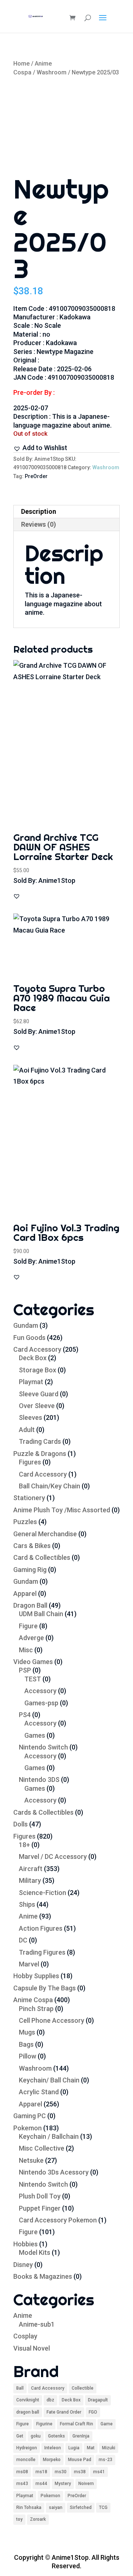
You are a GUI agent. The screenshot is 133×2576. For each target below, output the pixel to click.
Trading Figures (42, 1952)
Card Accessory (37, 1349)
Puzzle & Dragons (40, 1454)
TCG (103, 2507)
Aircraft (31, 1869)
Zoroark (38, 2519)
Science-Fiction (42, 1893)
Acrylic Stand (39, 2092)
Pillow (28, 2056)
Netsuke (31, 2160)
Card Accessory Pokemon (58, 2220)
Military (30, 1880)
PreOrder (36, 476)
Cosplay (25, 2336)
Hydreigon (27, 2448)
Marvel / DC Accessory (53, 1856)
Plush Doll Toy (40, 2196)
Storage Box (37, 1370)
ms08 (22, 2472)
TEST (33, 1679)
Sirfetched (81, 2507)
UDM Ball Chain (41, 1614)
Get (20, 2436)
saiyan (56, 2507)
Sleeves (30, 1417)
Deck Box (33, 1358)
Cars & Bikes (32, 1546)
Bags (26, 2044)
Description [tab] (39, 511)
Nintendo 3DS (39, 1780)
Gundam (26, 1325)
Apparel (25, 1594)
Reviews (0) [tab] (39, 524)
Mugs (27, 2032)
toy (19, 2519)
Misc (26, 1650)
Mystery (63, 2484)
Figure (28, 1626)
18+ (24, 1845)
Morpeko (52, 2460)
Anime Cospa (33, 2000)
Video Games (33, 1662)
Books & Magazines (43, 2276)
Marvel (29, 1964)
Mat (91, 2448)
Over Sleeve (37, 1406)
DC (23, 1940)
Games (35, 1735)
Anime (28, 1916)
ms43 (22, 2484)
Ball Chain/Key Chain (50, 1486)
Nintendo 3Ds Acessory (54, 2172)
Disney (23, 2265)
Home (21, 64)
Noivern (86, 2484)
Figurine (44, 2424)
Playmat (31, 1382)
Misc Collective (42, 2148)
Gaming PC (30, 2116)
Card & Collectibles (42, 1557)
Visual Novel (32, 2348)
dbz (50, 2400)
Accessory (40, 1691)
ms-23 (105, 2460)
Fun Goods (29, 1338)
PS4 (25, 1715)
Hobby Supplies (36, 1976)
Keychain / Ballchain (49, 2136)
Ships (27, 1904)
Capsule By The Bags (45, 1988)
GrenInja (81, 2436)
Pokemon (28, 2128)
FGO (93, 2412)
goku (36, 2436)
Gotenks (57, 2436)
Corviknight (28, 2400)
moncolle (26, 2460)
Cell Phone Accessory (52, 2020)
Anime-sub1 (37, 2324)
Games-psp (41, 1703)
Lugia (74, 2448)
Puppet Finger (40, 2208)
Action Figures (41, 1928)
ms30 (61, 2472)
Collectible (83, 2388)
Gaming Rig (30, 1570)
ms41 (99, 2472)
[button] (40, 448)
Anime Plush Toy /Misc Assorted (62, 1510)
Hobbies (25, 2244)
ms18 (41, 2472)
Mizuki (109, 2448)
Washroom (52, 72)
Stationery (29, 1498)
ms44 (41, 2484)
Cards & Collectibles (43, 1812)
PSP (25, 1670)
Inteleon (53, 2448)
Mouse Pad (80, 2460)
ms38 (80, 2472)
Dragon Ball (30, 1605)
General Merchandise (45, 1534)
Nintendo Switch (43, 1747)
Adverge (31, 1638)
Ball (20, 2388)
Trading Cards (40, 1441)
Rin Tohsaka (29, 2507)
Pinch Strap (36, 2009)
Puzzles (25, 1522)
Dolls (21, 1824)
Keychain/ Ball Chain (49, 2080)
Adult (27, 1430)
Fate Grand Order (64, 2412)
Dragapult (98, 2400)
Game (107, 2424)
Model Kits (35, 2252)
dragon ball (28, 2412)
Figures (30, 1462)
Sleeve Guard (39, 1394)
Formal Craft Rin (76, 2424)
